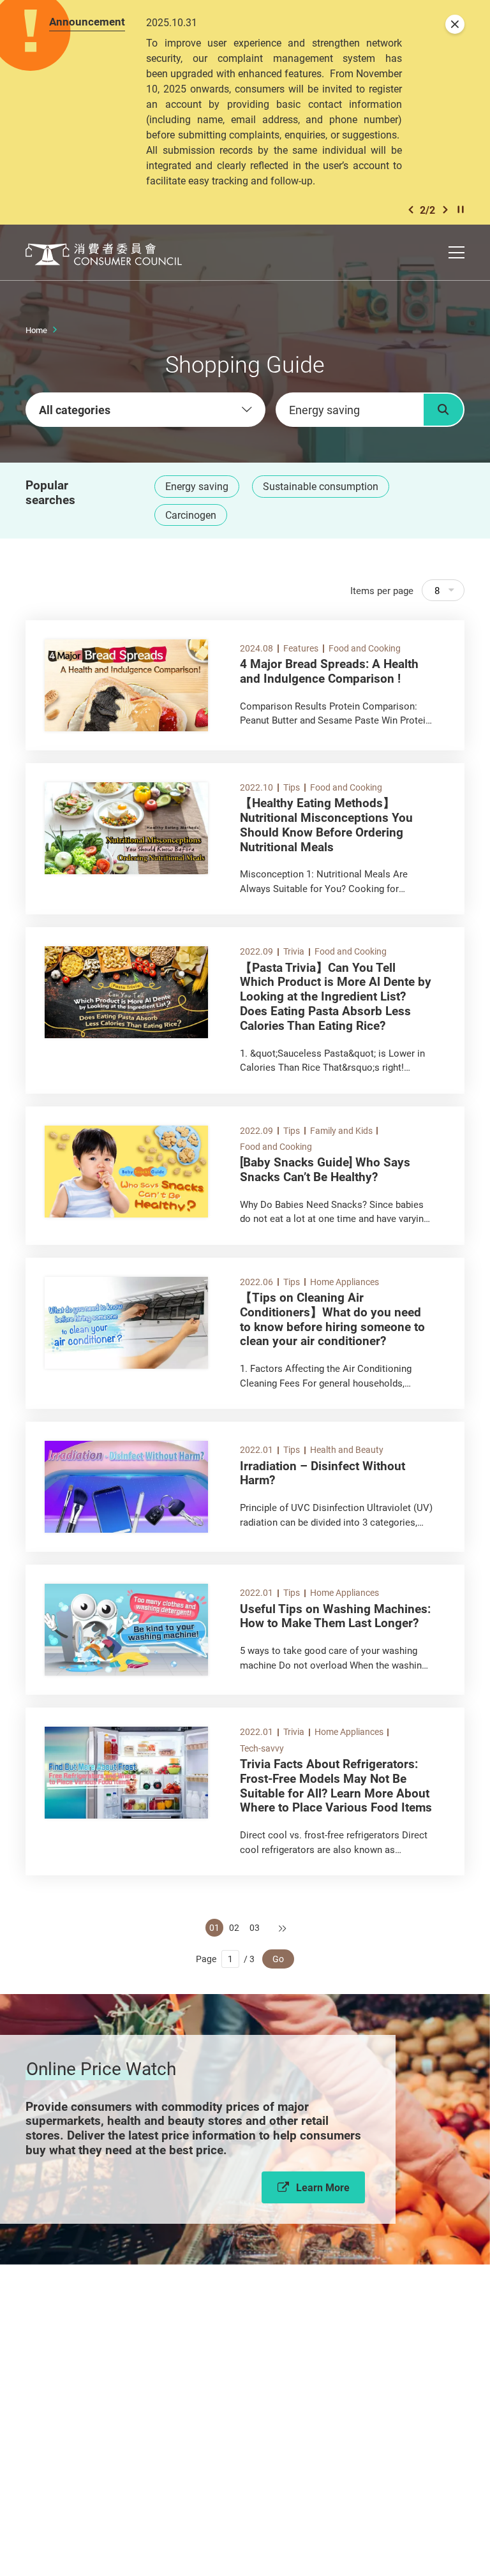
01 (214, 1927)
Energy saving (197, 486)
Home (36, 330)
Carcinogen (191, 515)
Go (278, 1959)
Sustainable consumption (321, 486)
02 (234, 1927)
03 (255, 1927)
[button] (411, 210)
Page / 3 (225, 1959)
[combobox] (145, 410)
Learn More (323, 2187)
